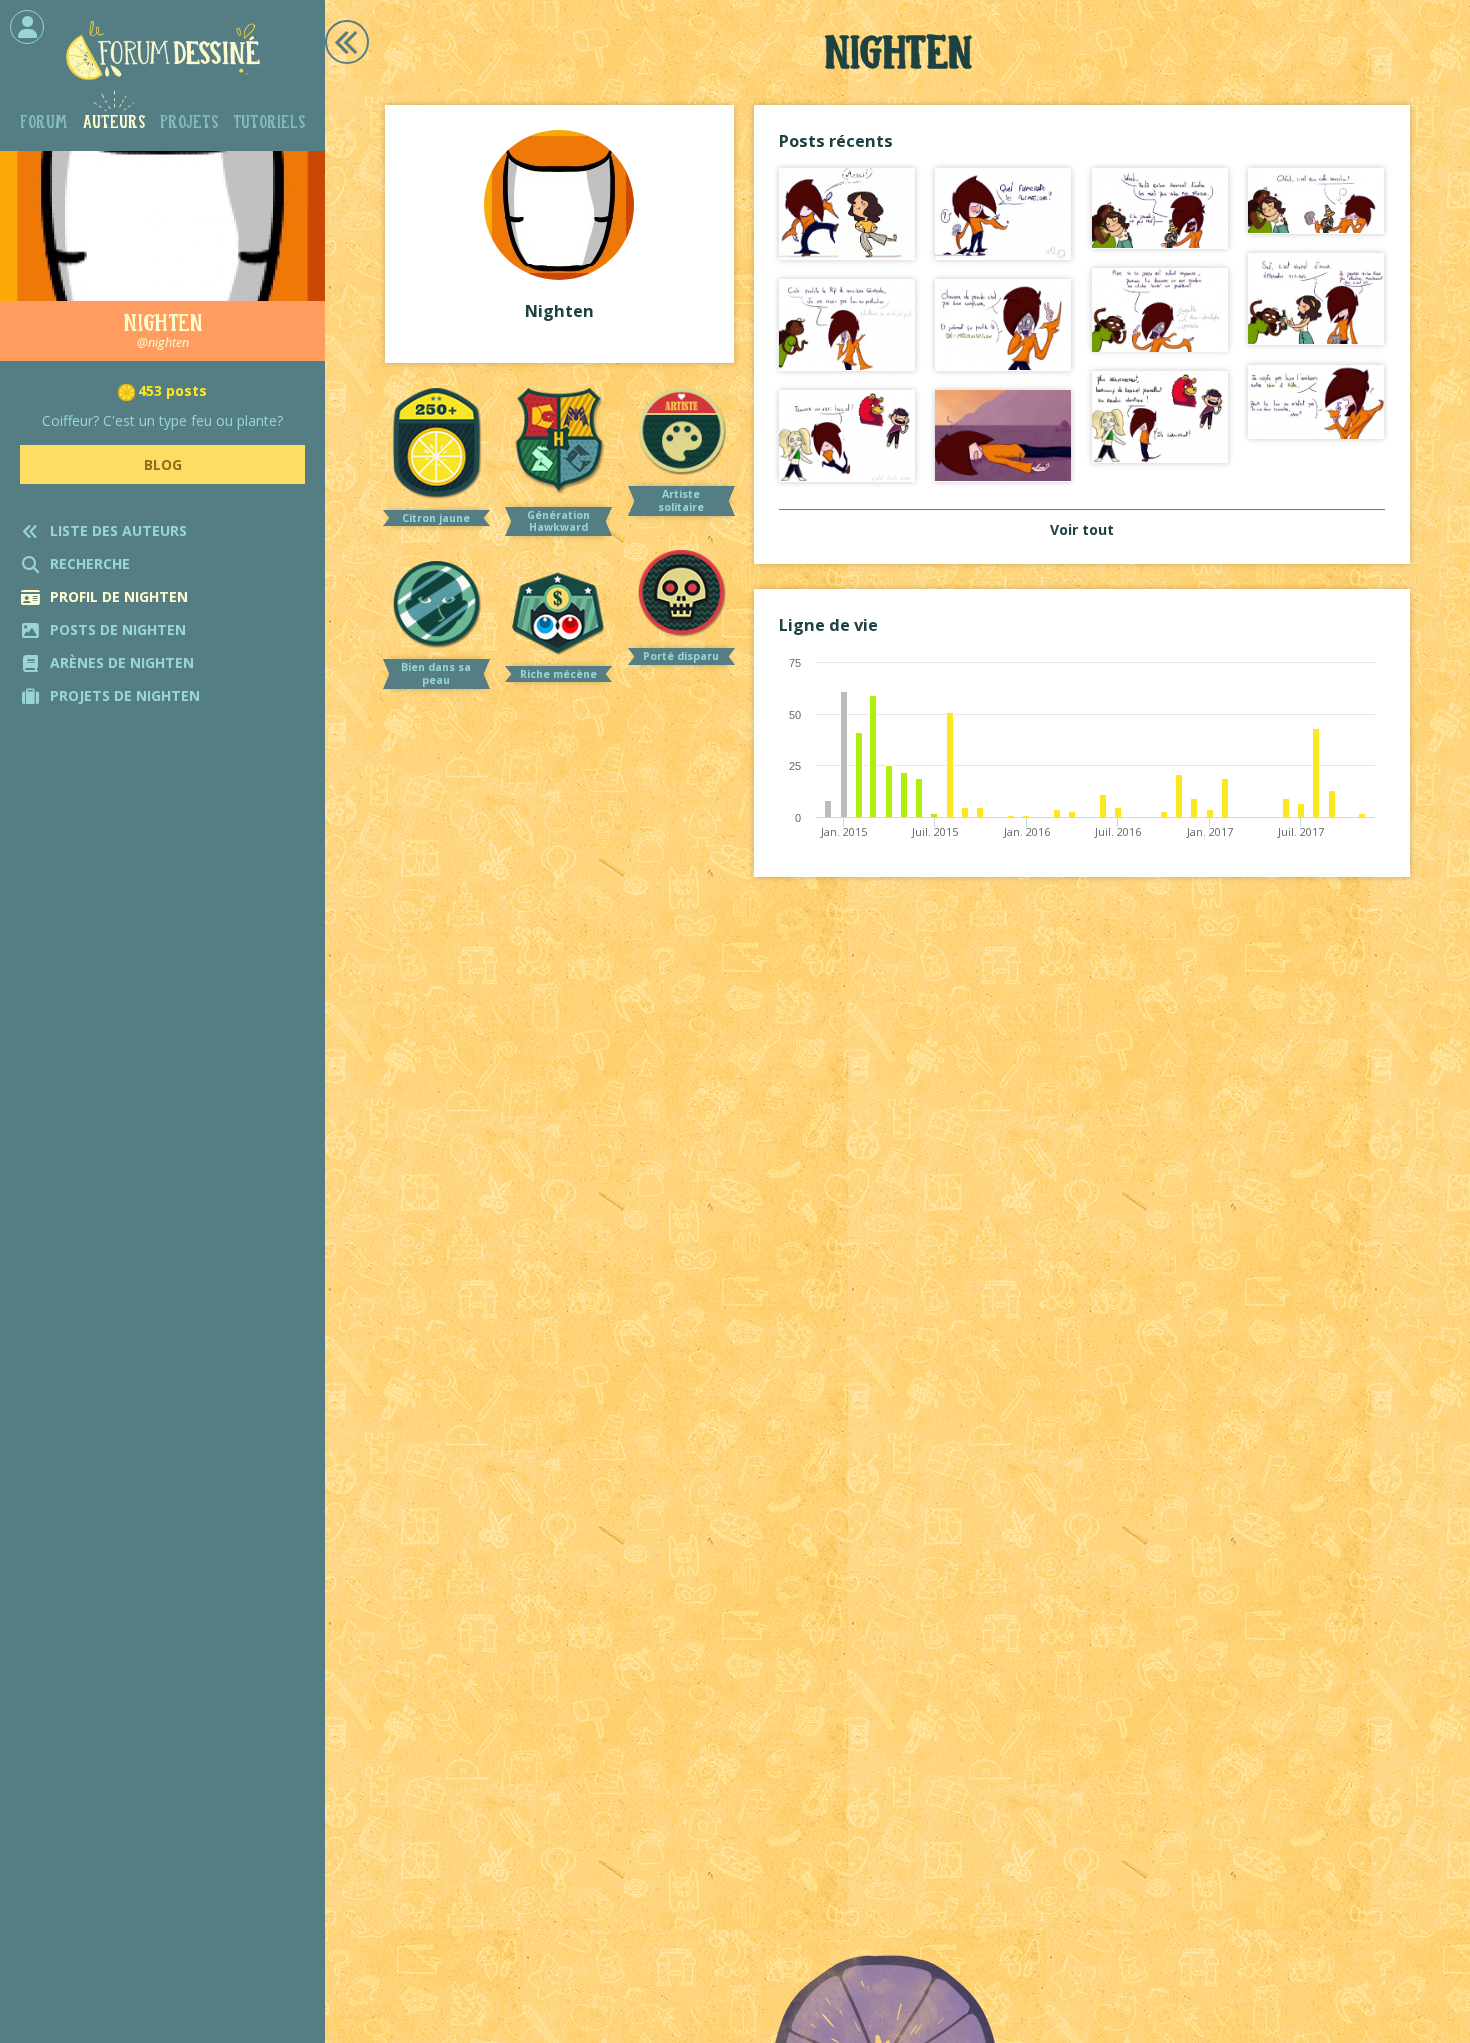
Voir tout (1082, 529)
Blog (163, 464)
